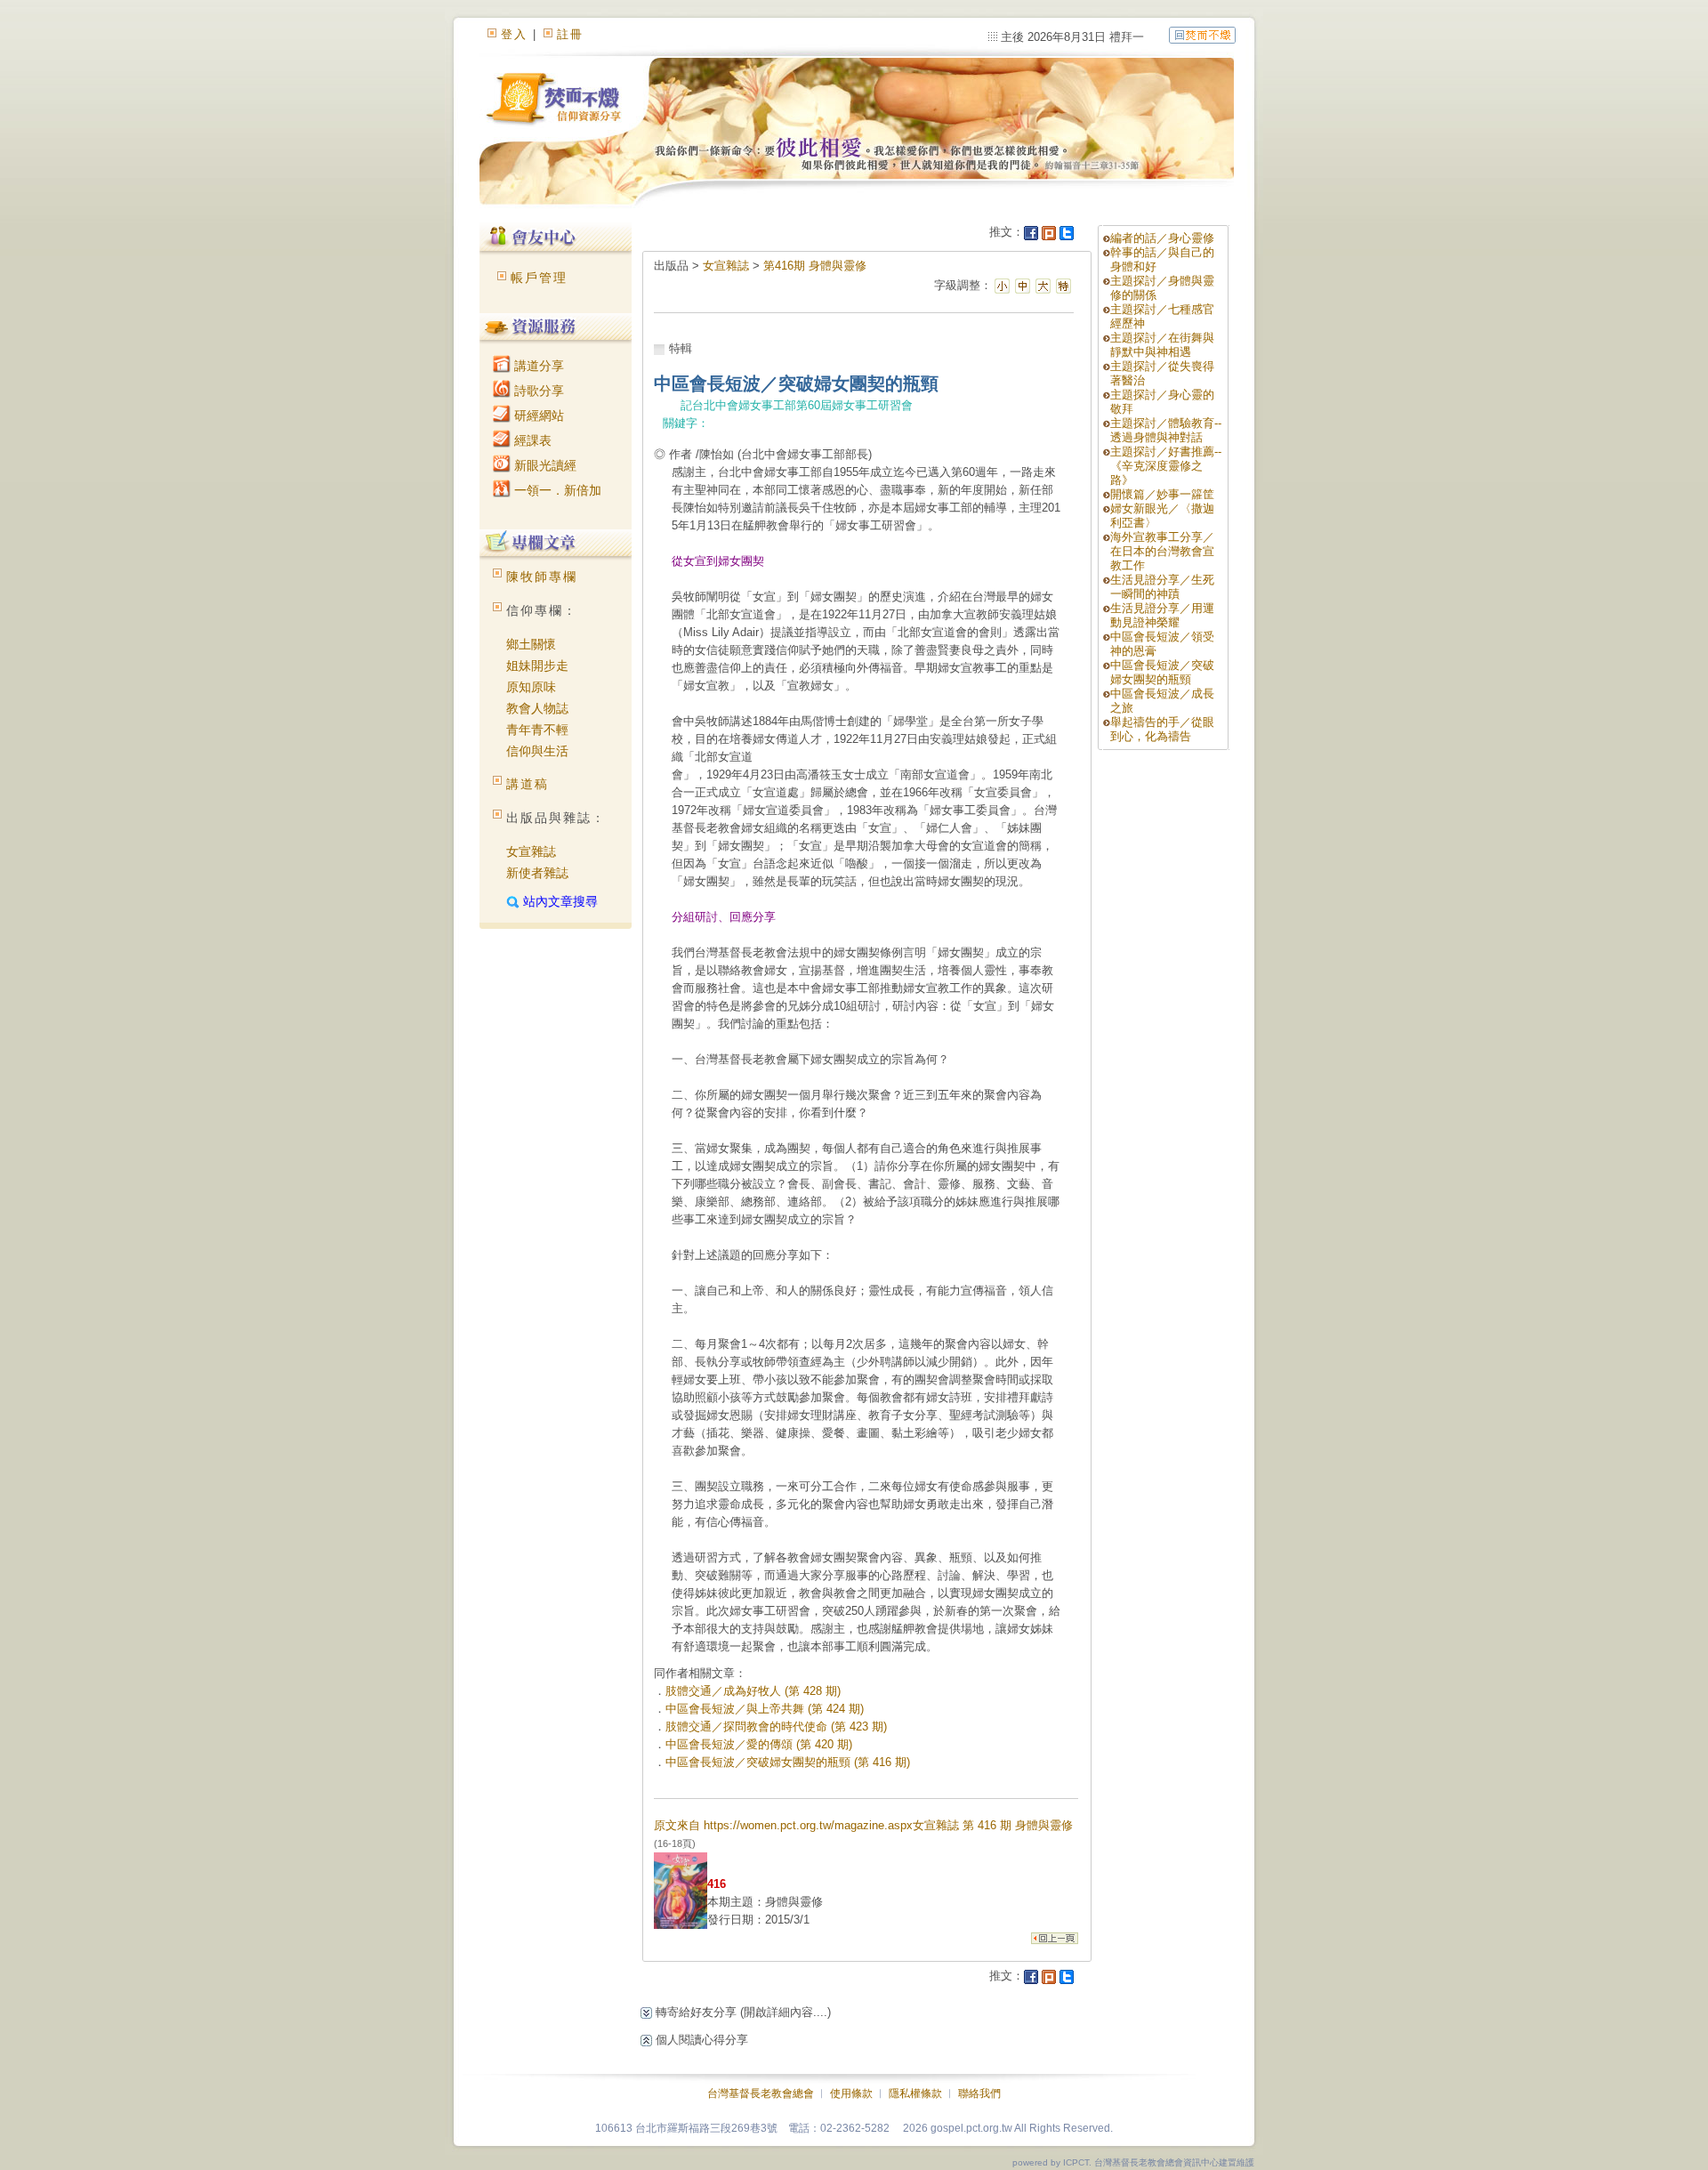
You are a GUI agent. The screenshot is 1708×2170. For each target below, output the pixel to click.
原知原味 (531, 687)
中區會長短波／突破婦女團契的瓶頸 (1162, 672)
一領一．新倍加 (556, 490)
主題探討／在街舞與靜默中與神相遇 (1162, 345)
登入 (514, 34)
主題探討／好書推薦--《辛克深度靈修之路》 (1166, 466)
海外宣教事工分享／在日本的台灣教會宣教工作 (1162, 551)
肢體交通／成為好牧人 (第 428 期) (753, 1691)
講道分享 (537, 366)
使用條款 (851, 2093)
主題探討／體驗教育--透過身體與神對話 (1166, 430)
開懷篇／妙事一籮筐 (1162, 494)
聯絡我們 (979, 2093)
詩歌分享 (537, 391)
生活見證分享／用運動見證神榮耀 (1162, 615)
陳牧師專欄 (542, 577)
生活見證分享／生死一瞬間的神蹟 (1162, 587)
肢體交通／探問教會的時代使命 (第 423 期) (776, 1726)
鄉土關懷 (531, 644)
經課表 (531, 440)
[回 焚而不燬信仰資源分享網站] (1202, 34)
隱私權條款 (915, 2093)
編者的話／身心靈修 (1162, 238)
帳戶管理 (539, 278)
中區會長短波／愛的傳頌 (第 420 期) (759, 1744)
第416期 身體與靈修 (815, 266)
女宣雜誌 (531, 851)
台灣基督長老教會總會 (761, 2093)
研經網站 (537, 415)
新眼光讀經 (544, 465)
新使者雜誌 (537, 873)
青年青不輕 (537, 730)
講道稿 (528, 784)
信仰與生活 (537, 751)
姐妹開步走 (537, 666)
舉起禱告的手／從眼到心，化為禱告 (1162, 729)
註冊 (570, 34)
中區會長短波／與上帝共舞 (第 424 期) (765, 1709)
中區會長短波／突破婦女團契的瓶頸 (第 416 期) (788, 1762)
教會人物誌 (537, 708)
